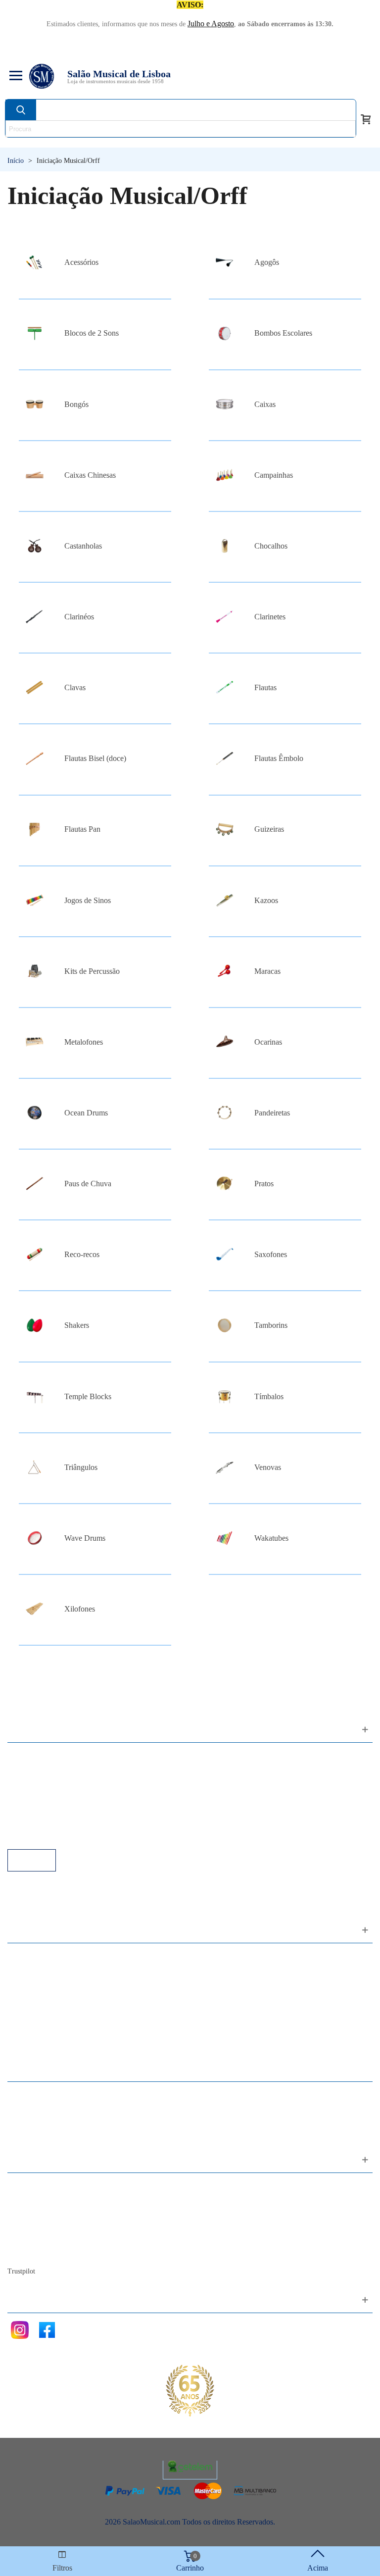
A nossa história (42, 2226)
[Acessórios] (35, 262)
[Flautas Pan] (35, 830)
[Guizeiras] (225, 830)
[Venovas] (225, 1467)
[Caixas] (225, 404)
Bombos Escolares (283, 333)
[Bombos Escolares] (225, 333)
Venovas (268, 1467)
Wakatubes (271, 1538)
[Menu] (14, 76)
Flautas (265, 687)
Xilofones (80, 1609)
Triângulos (81, 1467)
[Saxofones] (225, 1254)
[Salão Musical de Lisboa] (42, 76)
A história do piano (47, 2239)
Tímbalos (269, 1396)
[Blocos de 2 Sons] (35, 333)
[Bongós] (35, 404)
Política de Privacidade (53, 1782)
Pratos (264, 1184)
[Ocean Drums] (35, 1113)
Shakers (77, 1325)
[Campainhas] (225, 475)
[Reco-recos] (35, 1254)
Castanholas (83, 546)
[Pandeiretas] (225, 1113)
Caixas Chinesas (90, 475)
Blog (25, 2252)
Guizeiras (269, 829)
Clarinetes (270, 617)
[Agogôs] (225, 262)
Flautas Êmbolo (279, 758)
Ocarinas (268, 1042)
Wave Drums (85, 1538)
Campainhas (274, 475)
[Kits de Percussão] (35, 971)
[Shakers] (35, 1325)
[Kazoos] (225, 900)
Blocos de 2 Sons (92, 333)
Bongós (76, 404)
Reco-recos (82, 1254)
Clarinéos (79, 617)
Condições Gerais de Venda (61, 1795)
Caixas (265, 404)
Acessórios (81, 262)
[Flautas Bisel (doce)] (35, 758)
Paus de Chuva (88, 1184)
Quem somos (38, 2212)
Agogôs (267, 262)
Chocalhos (271, 546)
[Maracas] (225, 971)
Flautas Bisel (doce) (95, 758)
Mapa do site (37, 2199)
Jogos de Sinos (88, 900)
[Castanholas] (35, 546)
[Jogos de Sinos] (35, 900)
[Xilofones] (35, 1609)
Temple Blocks (88, 1396)
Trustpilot (21, 2271)
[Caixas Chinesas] (35, 475)
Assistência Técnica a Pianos (62, 1836)
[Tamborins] (225, 1325)
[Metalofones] (35, 1042)
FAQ (25, 1755)
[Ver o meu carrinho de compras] (366, 118)
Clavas (75, 687)
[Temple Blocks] (35, 1396)
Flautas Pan (82, 829)
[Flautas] (225, 687)
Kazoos (266, 900)
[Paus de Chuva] (35, 1184)
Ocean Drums (86, 1113)
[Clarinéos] (35, 617)
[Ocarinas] (225, 1042)
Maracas (267, 971)
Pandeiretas (272, 1113)
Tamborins (271, 1325)
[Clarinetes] (225, 617)
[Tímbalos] (225, 1396)
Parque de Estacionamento (59, 1809)
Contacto (31, 2186)
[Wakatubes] (225, 1538)
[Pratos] (225, 1184)
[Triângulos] (35, 1467)
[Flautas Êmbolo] (225, 758)
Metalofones (84, 1042)
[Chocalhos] (225, 546)
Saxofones (271, 1254)
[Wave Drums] (35, 1538)
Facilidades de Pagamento (58, 1822)
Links (26, 1769)
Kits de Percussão (92, 971)
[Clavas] (35, 687)
